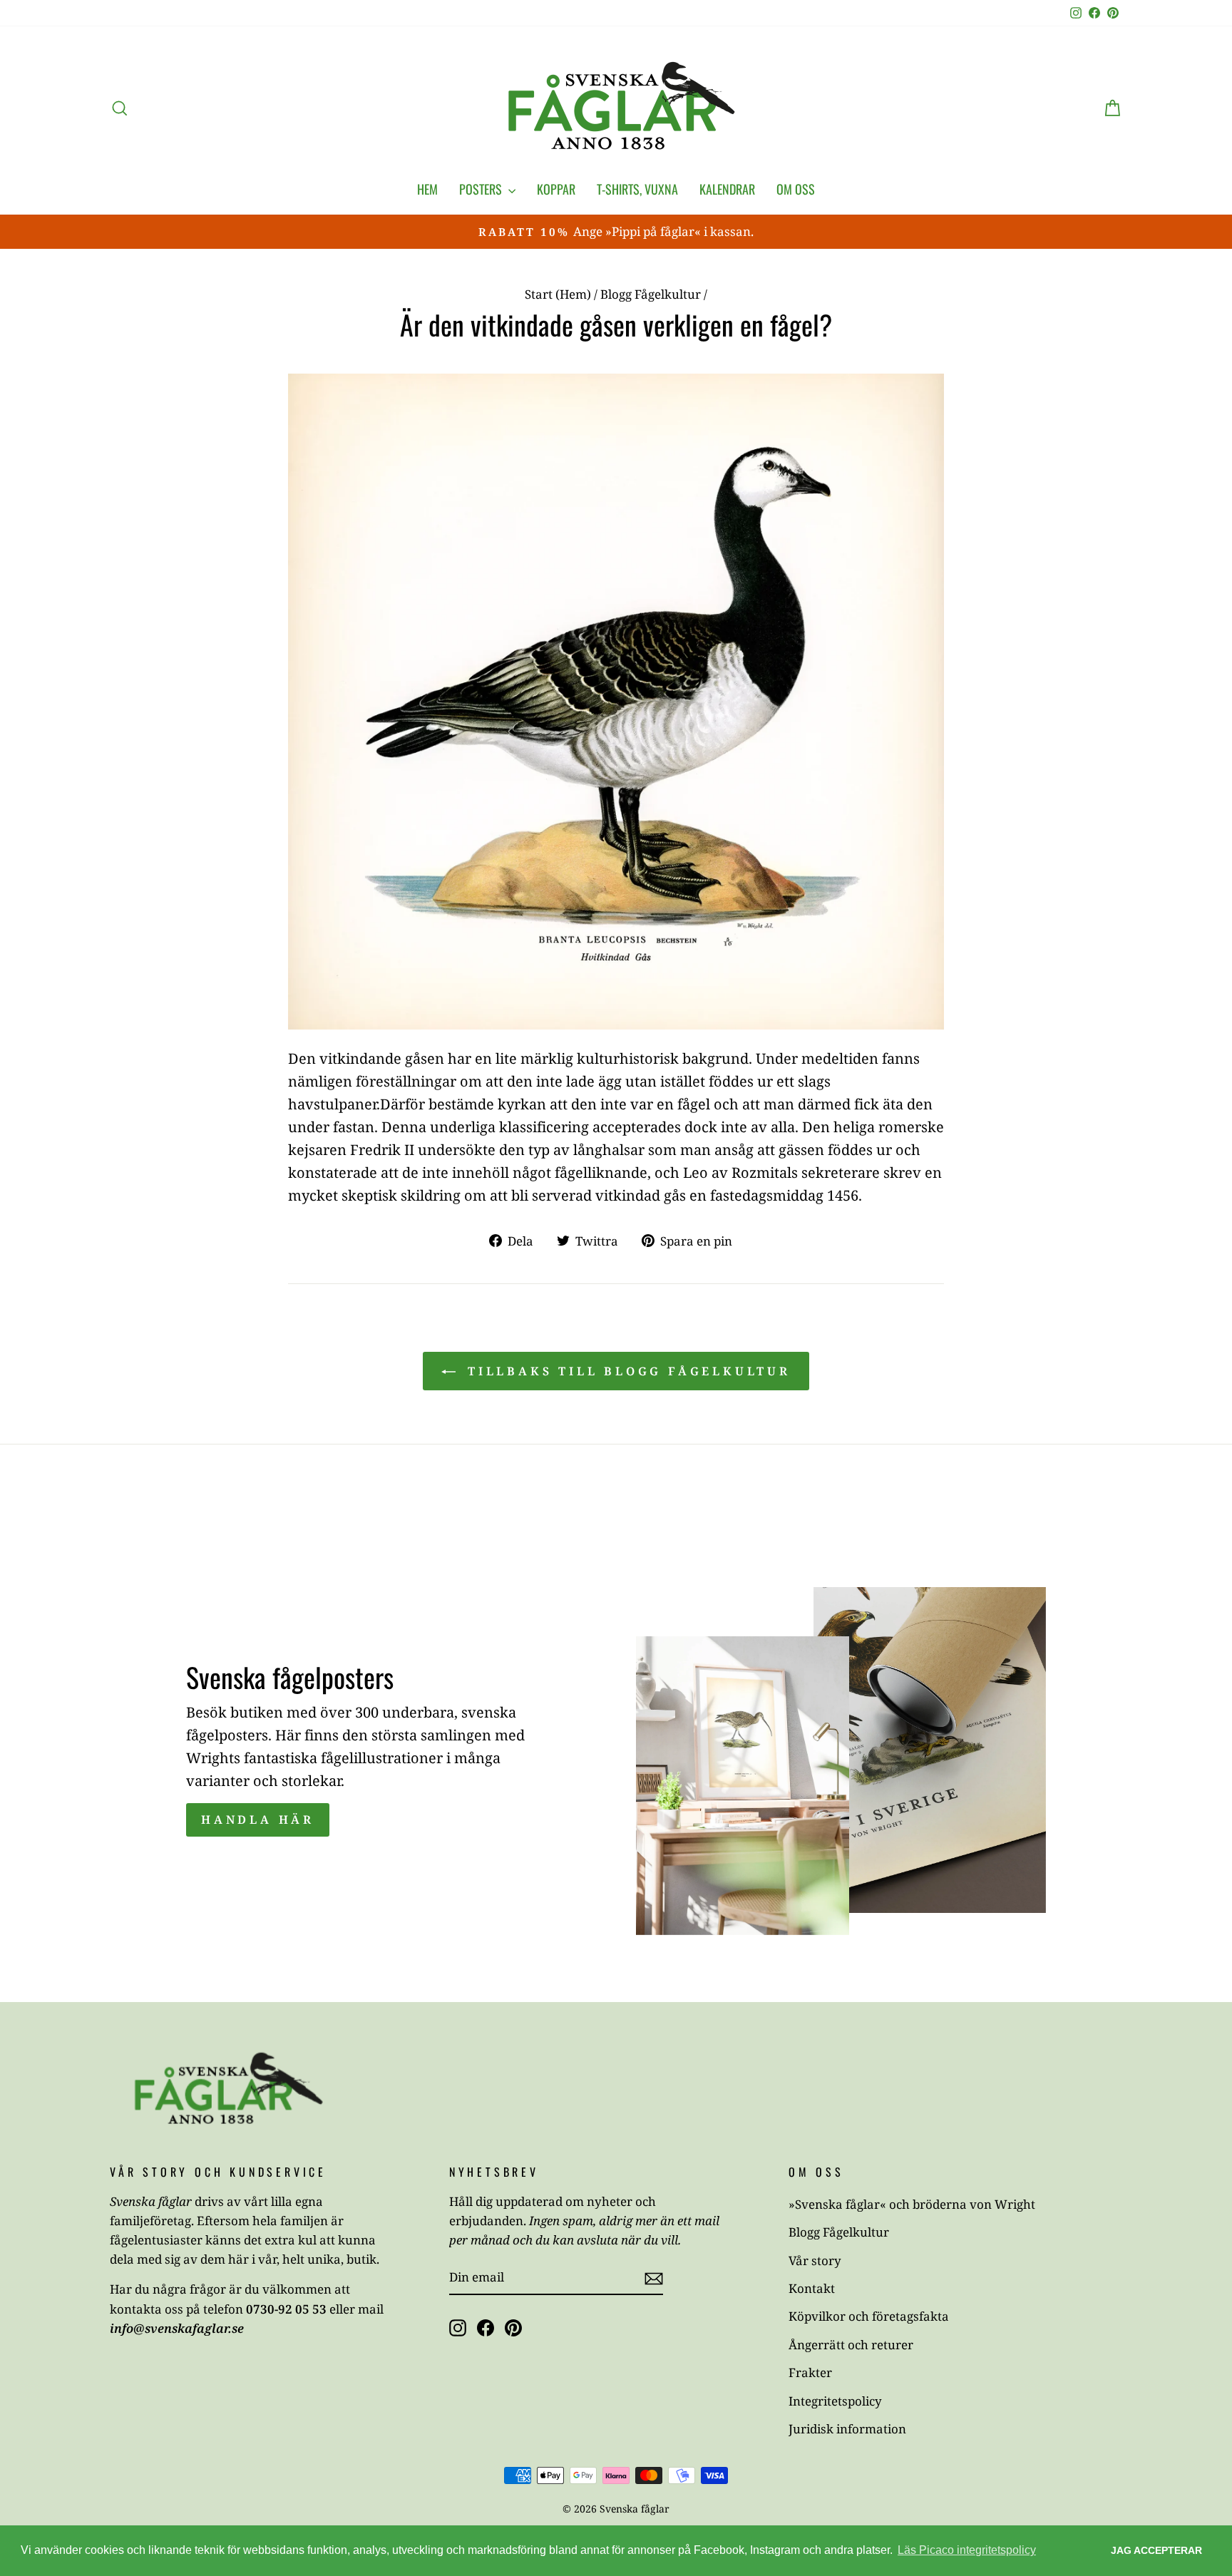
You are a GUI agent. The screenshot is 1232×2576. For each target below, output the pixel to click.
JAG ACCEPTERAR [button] (1156, 2550)
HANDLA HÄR (258, 1820)
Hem (427, 189)
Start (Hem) (558, 294)
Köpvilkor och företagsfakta (869, 2316)
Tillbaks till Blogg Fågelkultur (626, 1371)
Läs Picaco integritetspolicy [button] (967, 2550)
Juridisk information (847, 2429)
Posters (482, 189)
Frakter (810, 2372)
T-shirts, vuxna (637, 189)
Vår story (815, 2261)
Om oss (796, 189)
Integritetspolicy (835, 2401)
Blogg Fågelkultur (651, 294)
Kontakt (812, 2288)
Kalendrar (727, 189)
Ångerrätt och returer (851, 2345)
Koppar (556, 189)
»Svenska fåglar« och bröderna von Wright (912, 2204)
